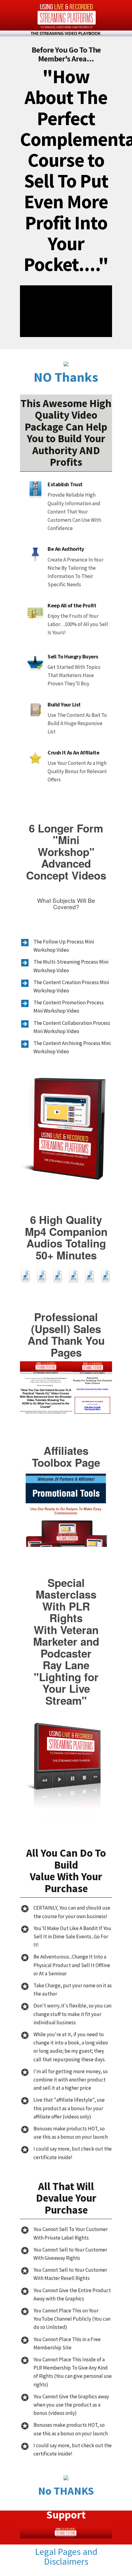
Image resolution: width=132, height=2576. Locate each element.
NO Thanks (66, 377)
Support (66, 2515)
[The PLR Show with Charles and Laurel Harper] (66, 18)
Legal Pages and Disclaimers (66, 2556)
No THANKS (66, 2491)
